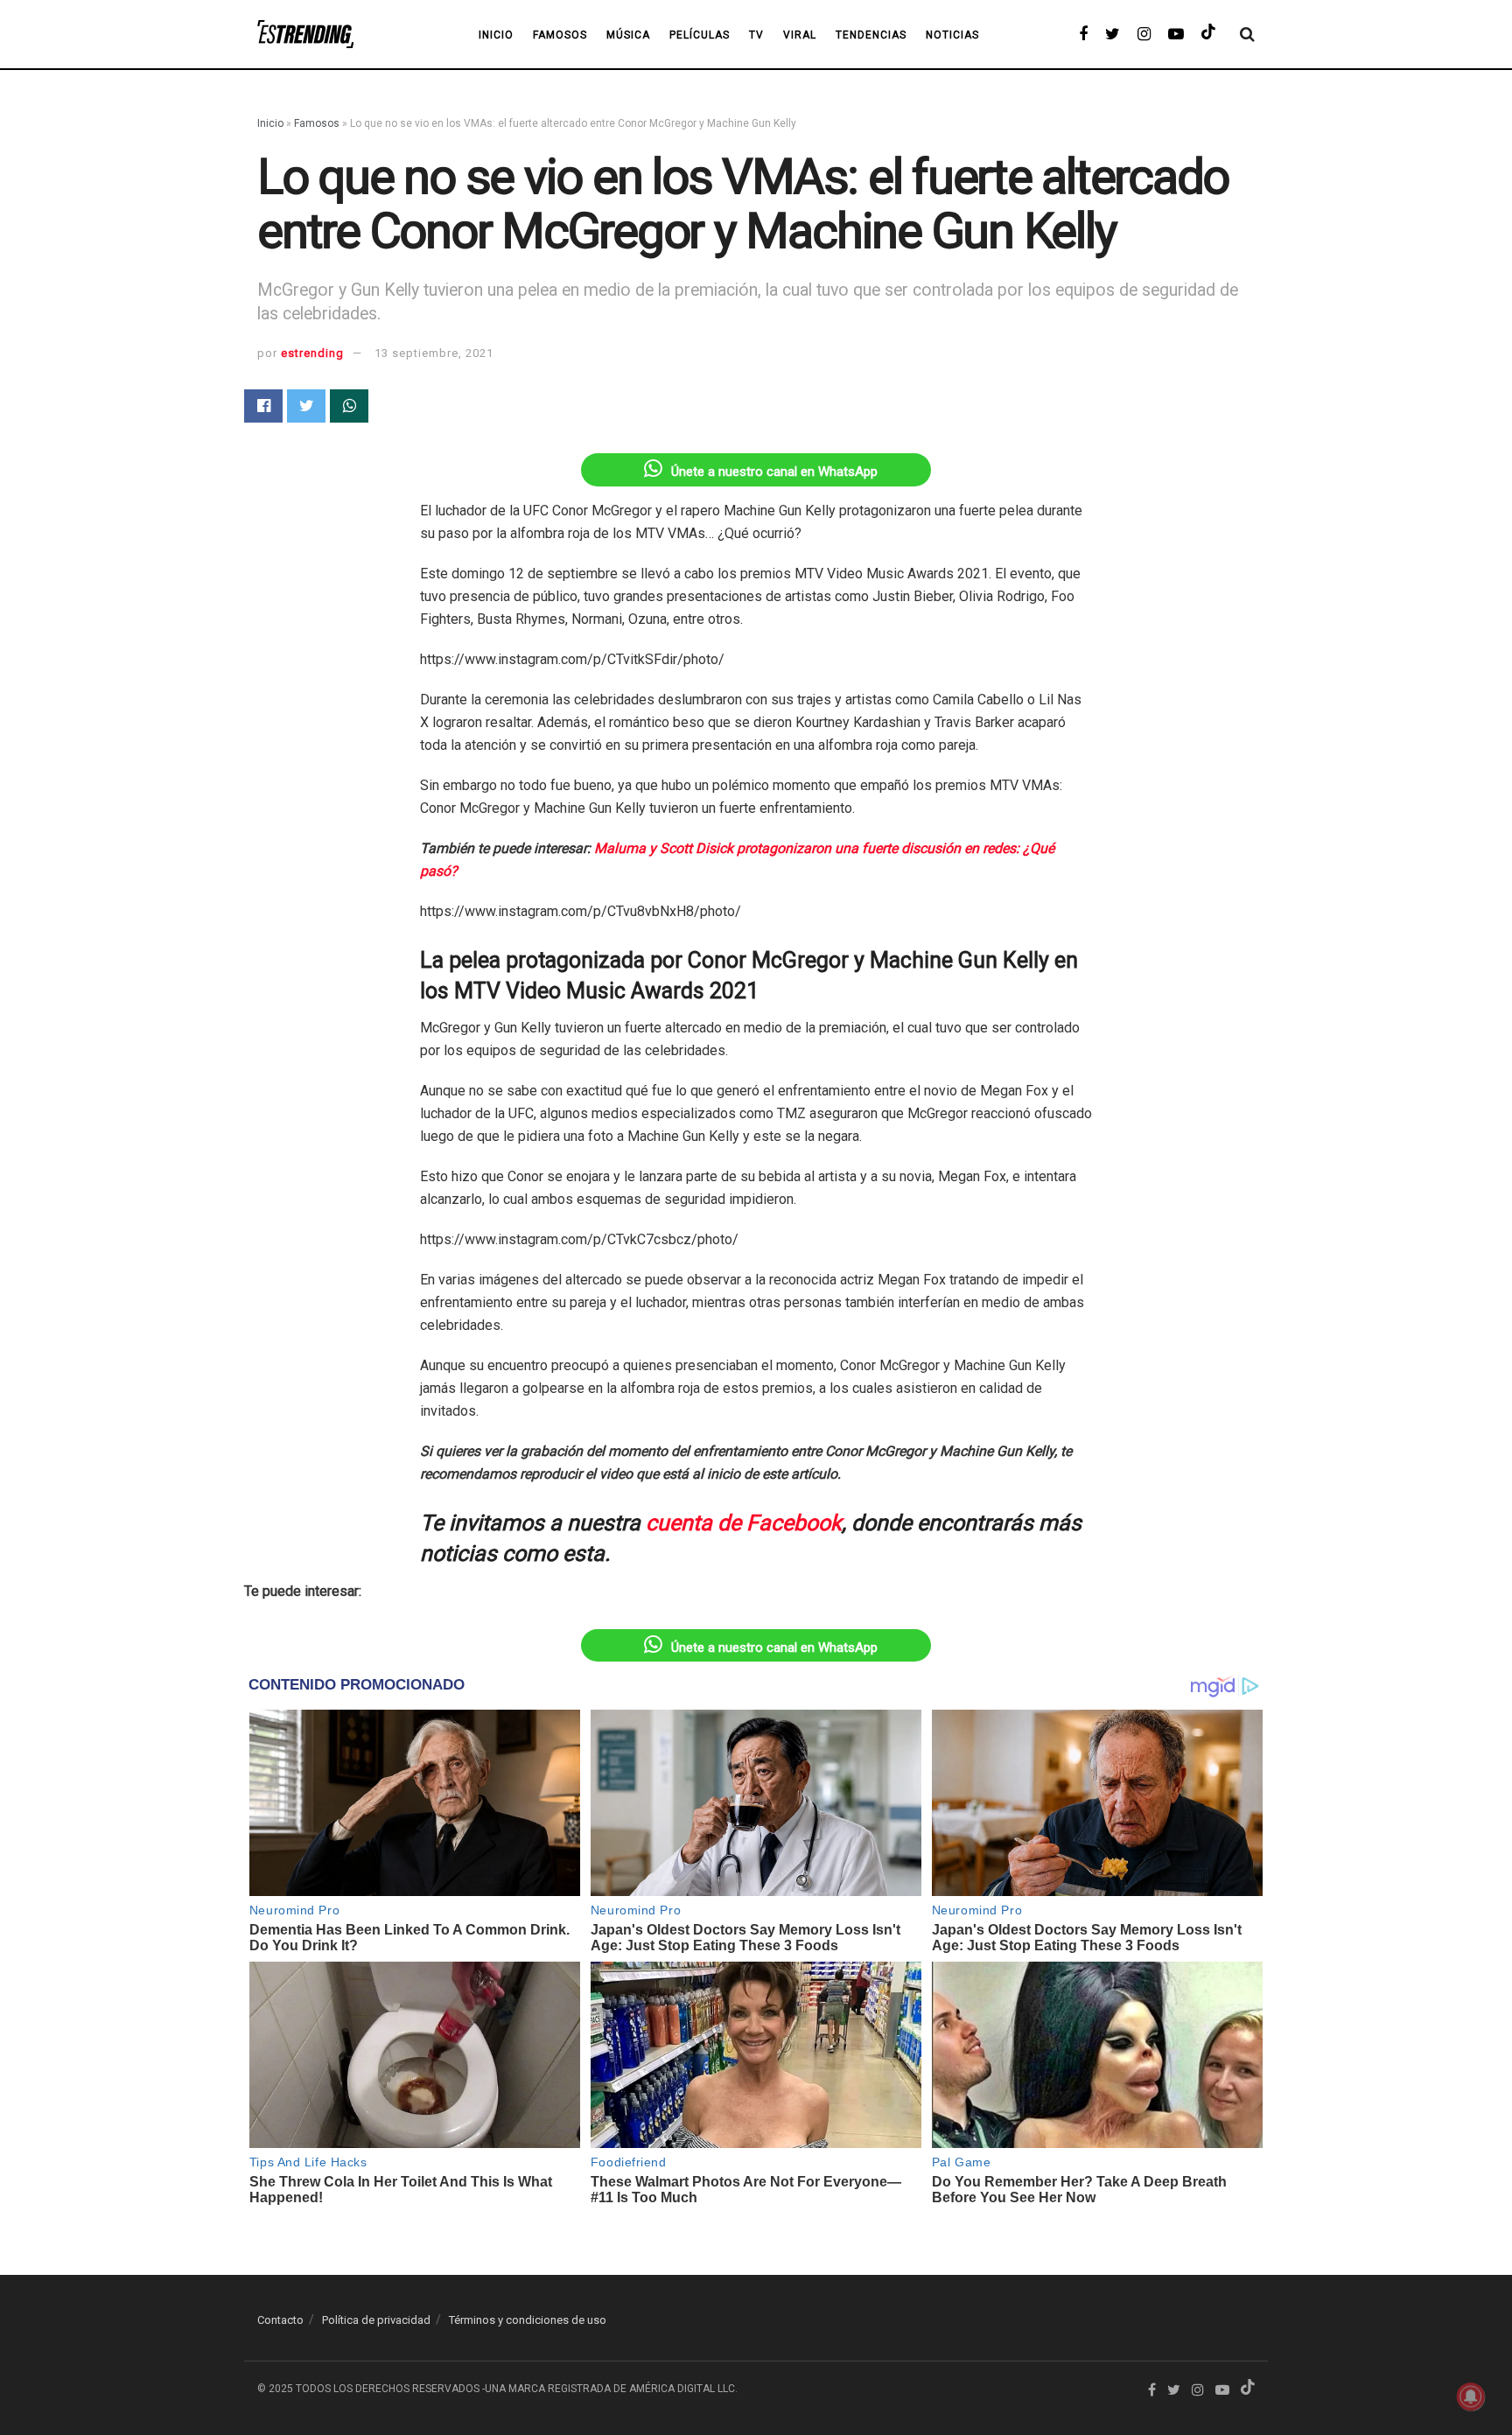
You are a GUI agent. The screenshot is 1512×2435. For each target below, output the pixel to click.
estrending (312, 353)
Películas (700, 35)
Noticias (952, 35)
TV (756, 35)
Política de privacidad (376, 2320)
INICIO (496, 35)
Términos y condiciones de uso (528, 2320)
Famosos (560, 35)
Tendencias (871, 35)
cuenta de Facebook (744, 1523)
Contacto (280, 2320)
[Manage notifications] (1471, 2397)
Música (628, 35)
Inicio (270, 123)
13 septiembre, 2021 (434, 353)
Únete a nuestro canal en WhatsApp (774, 472)
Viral (800, 35)
